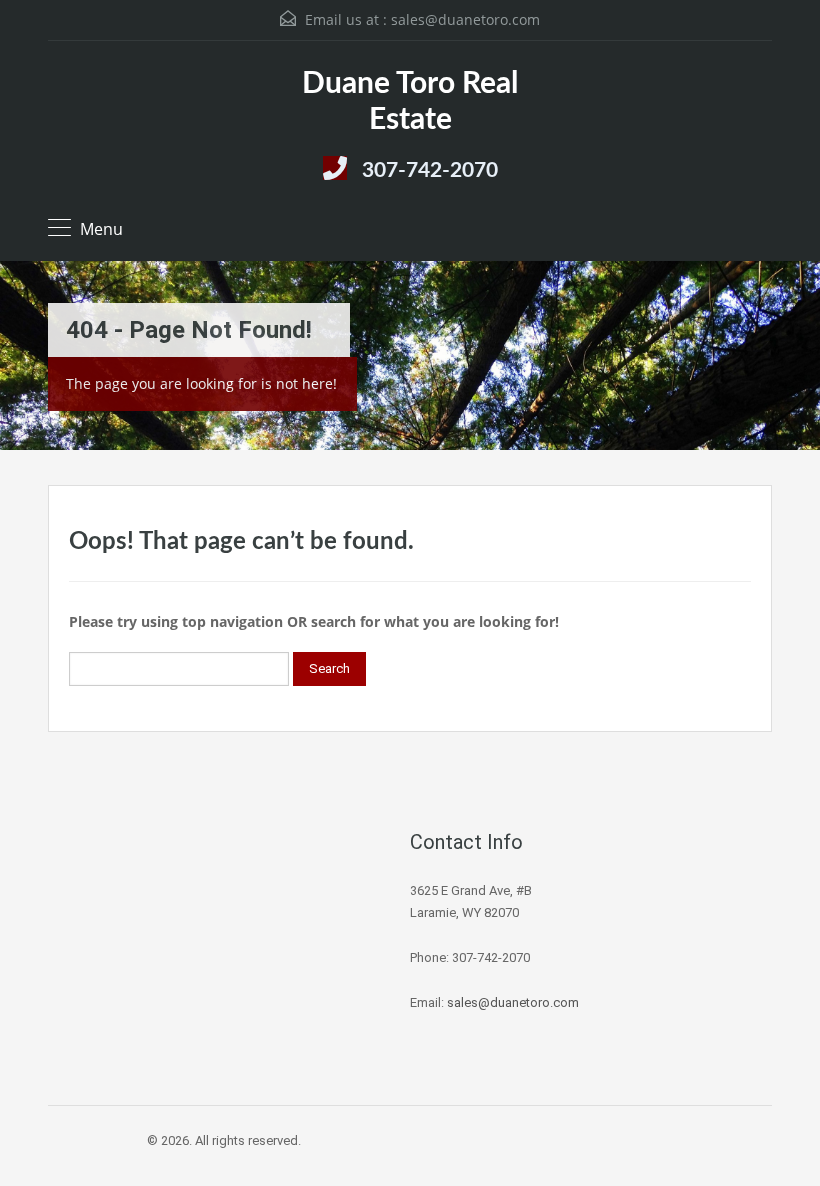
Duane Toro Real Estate (410, 102)
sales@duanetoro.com (465, 19)
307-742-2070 (430, 170)
